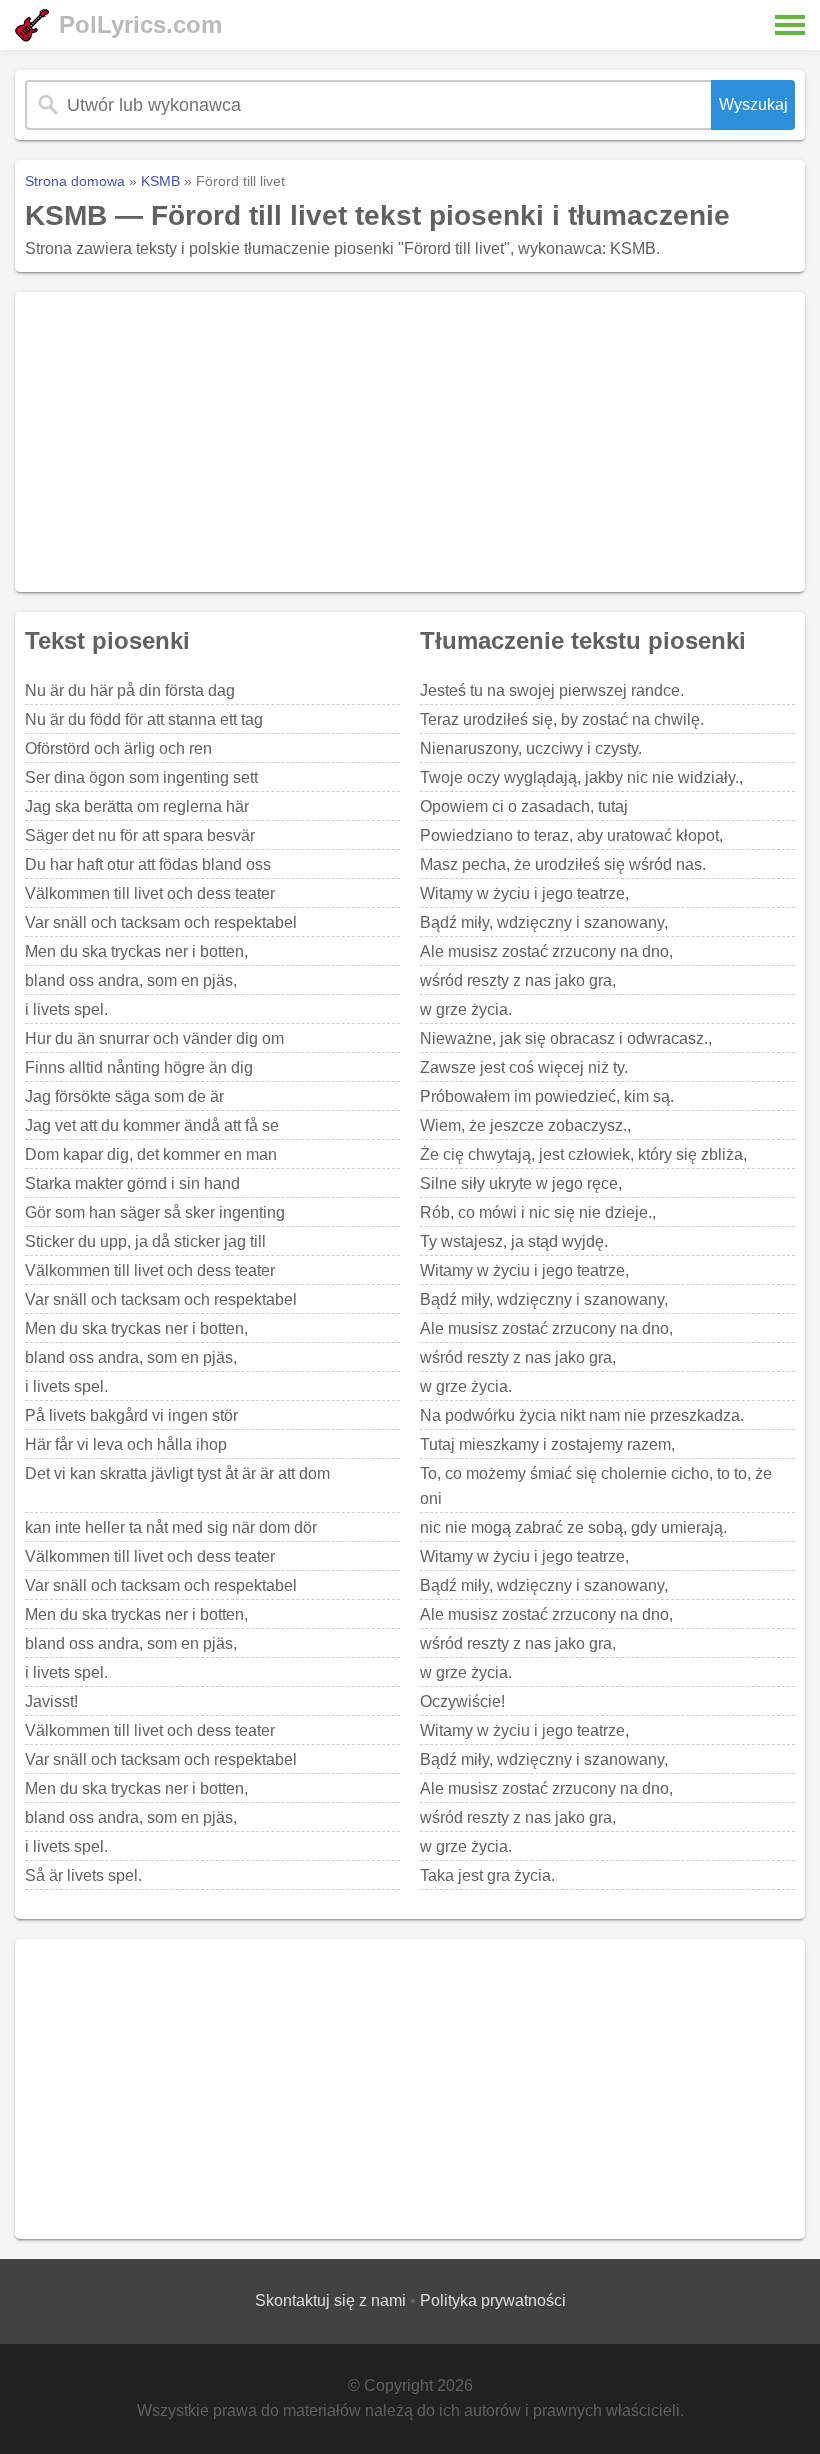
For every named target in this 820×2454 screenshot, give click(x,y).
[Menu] (790, 25)
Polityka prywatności (493, 2300)
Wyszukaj (753, 104)
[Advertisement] (410, 442)
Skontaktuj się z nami (330, 2300)
